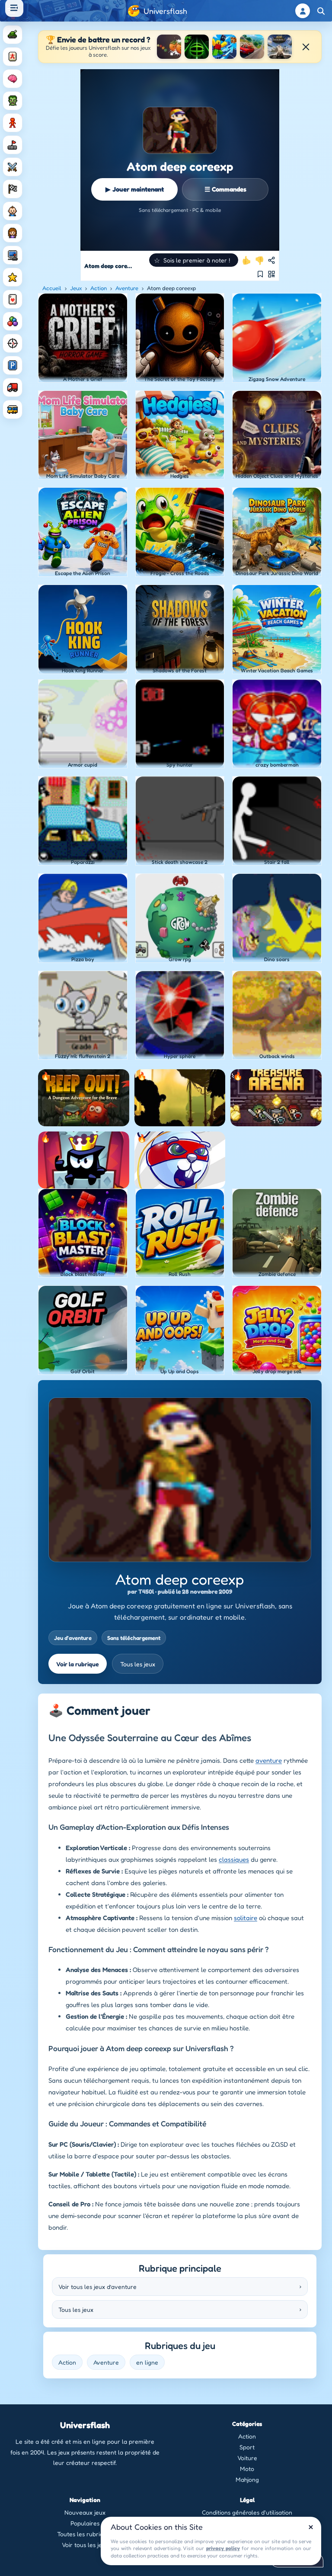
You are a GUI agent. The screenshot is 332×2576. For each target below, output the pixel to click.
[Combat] (13, 167)
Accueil (52, 288)
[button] (194, 260)
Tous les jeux (138, 1664)
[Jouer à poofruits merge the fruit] (169, 47)
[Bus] (13, 409)
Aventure (127, 288)
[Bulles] (13, 321)
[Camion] (13, 387)
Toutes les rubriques (85, 2534)
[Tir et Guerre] (13, 35)
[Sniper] (13, 343)
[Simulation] (13, 255)
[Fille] (13, 233)
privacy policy (223, 2548)
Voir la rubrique (78, 1664)
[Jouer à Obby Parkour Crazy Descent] (224, 47)
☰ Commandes (225, 189)
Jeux (76, 288)
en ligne (147, 2362)
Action (99, 288)
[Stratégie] (13, 277)
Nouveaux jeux (85, 2512)
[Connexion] (303, 11)
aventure (269, 1760)
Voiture (247, 2458)
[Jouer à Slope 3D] (197, 47)
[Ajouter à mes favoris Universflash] (260, 274)
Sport (247, 2447)
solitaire (246, 1918)
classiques (234, 1859)
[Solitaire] (13, 299)
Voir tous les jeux (85, 2545)
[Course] (13, 189)
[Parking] (13, 365)
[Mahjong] (13, 57)
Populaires (85, 2523)
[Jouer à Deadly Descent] (252, 47)
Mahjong (247, 2479)
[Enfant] (13, 211)
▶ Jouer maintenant (135, 189)
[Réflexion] (13, 79)
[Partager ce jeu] (271, 260)
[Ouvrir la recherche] (321, 11)
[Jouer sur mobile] (271, 274)
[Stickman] (13, 123)
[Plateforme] (13, 145)
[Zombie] (13, 101)
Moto (247, 2469)
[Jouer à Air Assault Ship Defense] (280, 47)
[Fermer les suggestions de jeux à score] (306, 47)
